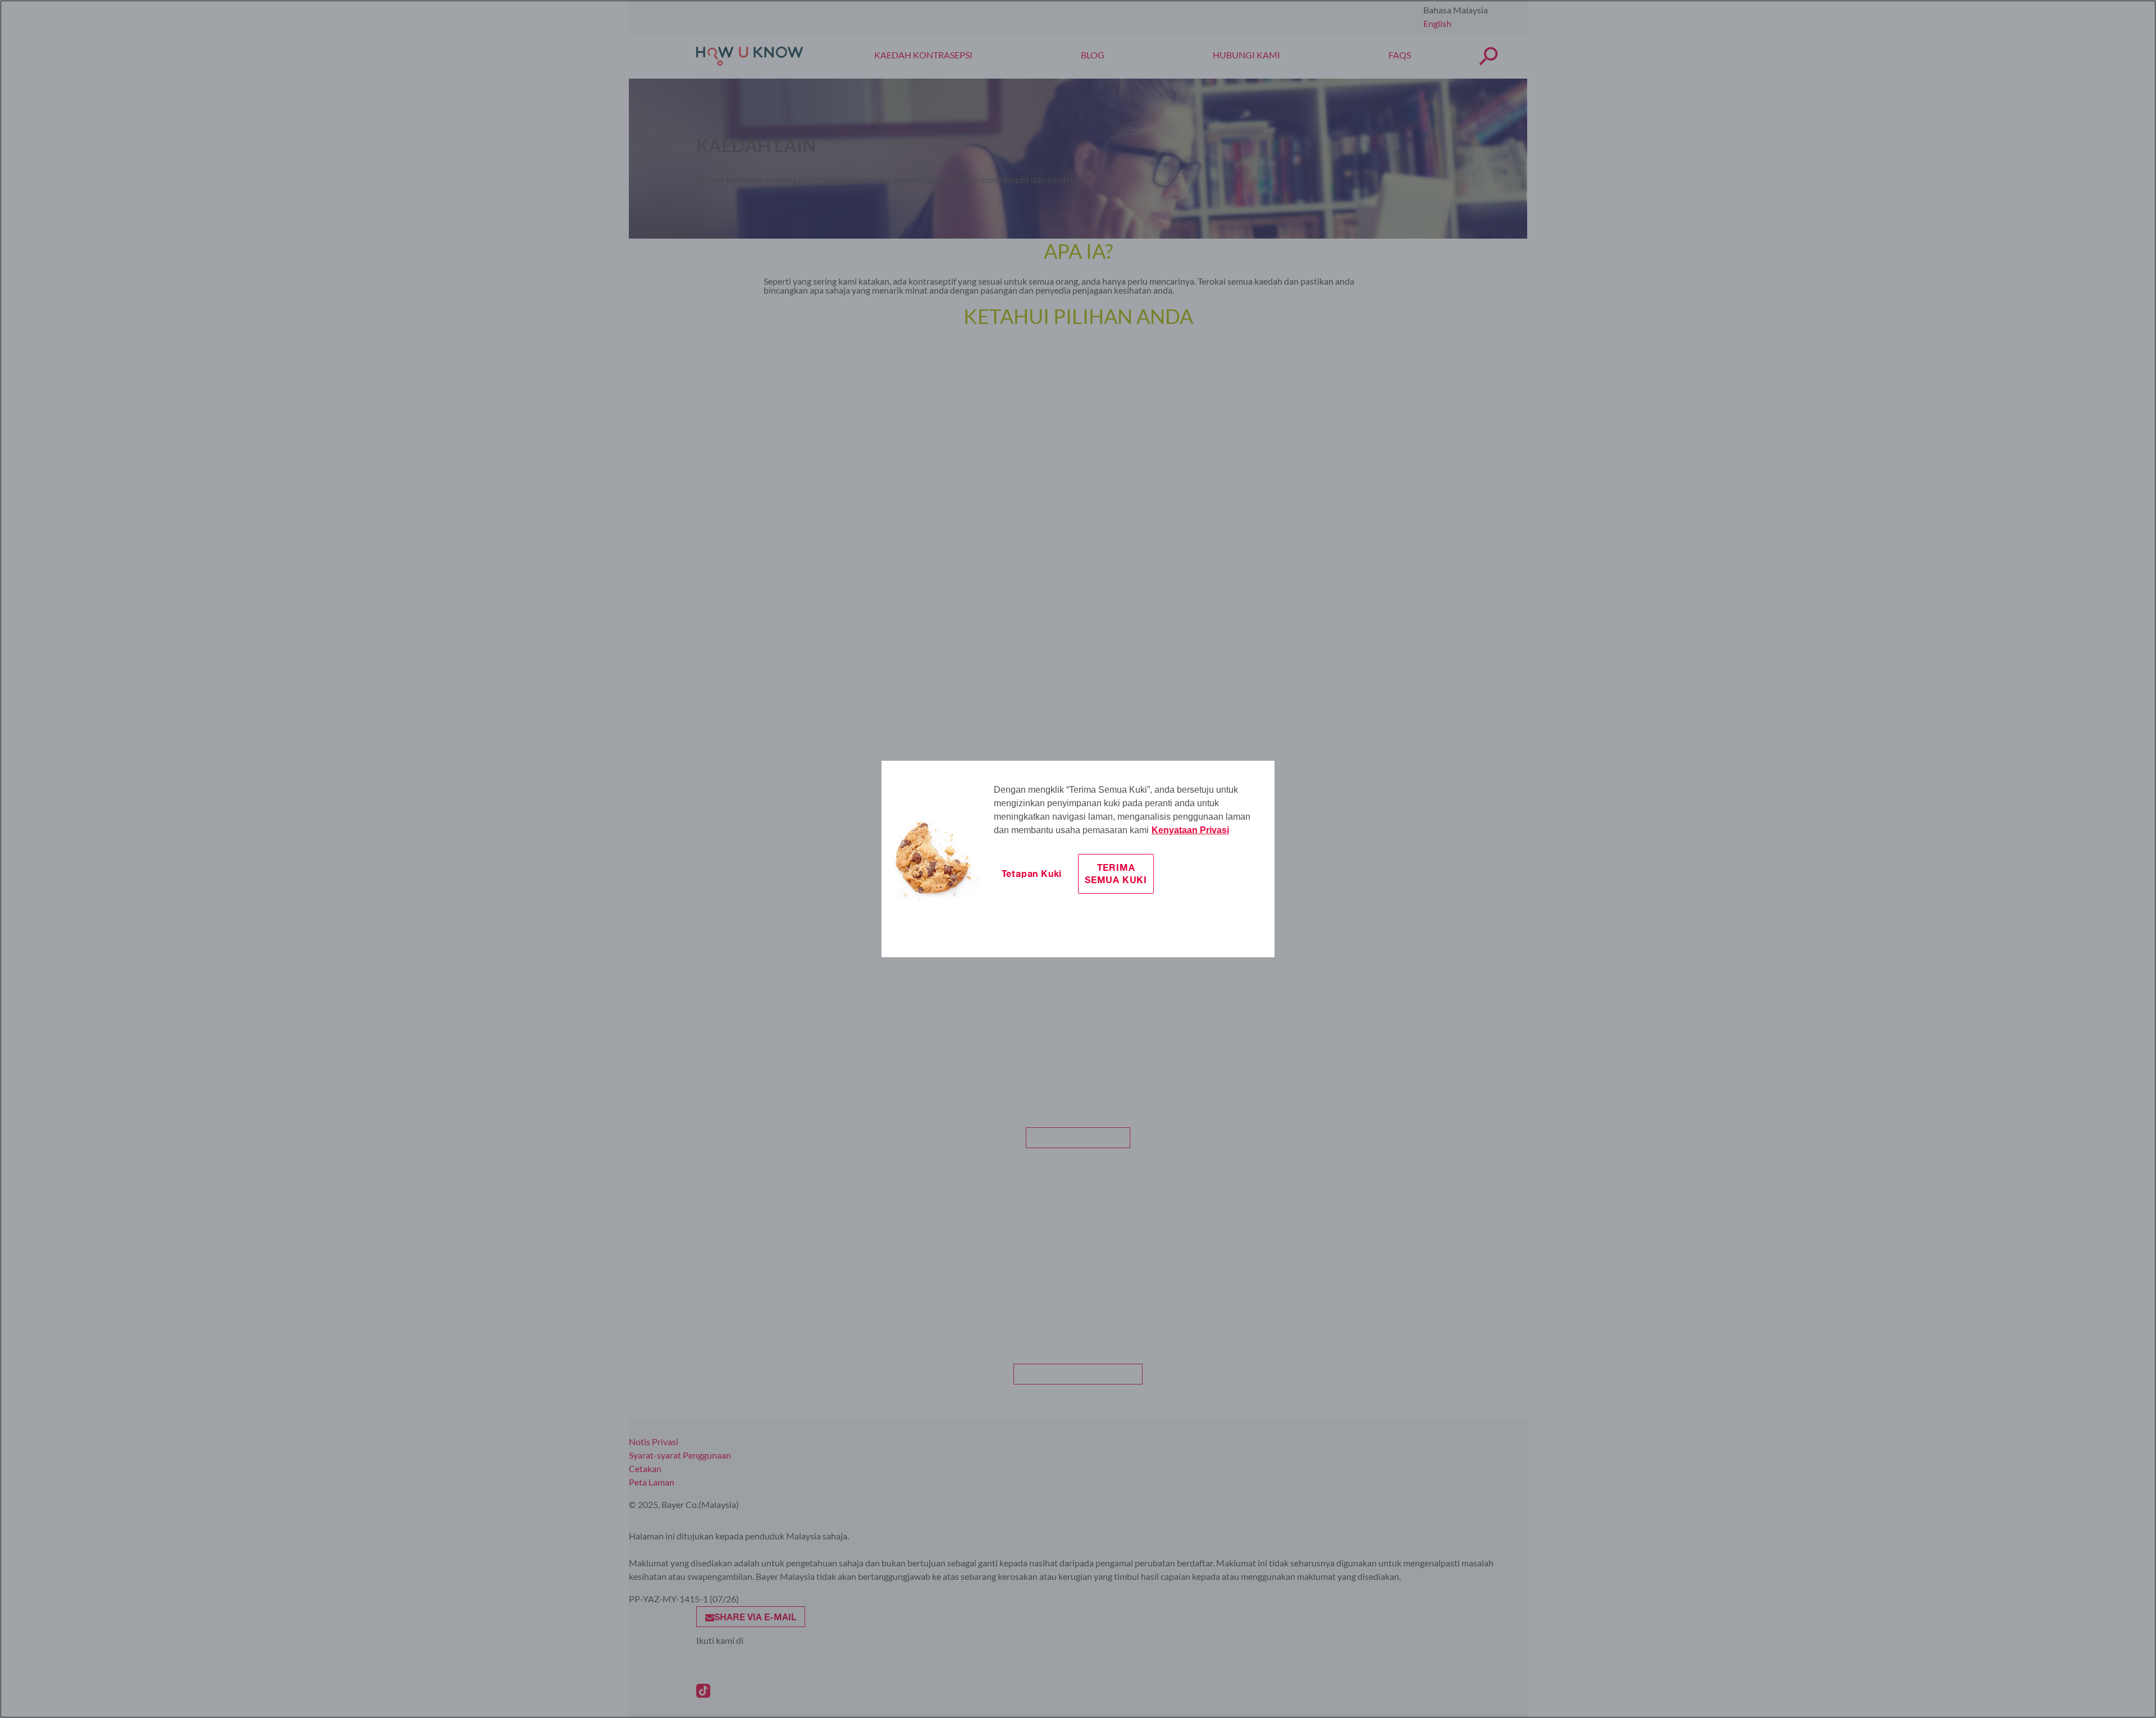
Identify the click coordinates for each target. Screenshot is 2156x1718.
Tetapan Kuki (1032, 873)
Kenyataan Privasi (1190, 830)
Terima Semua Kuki (1116, 873)
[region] (1078, 859)
